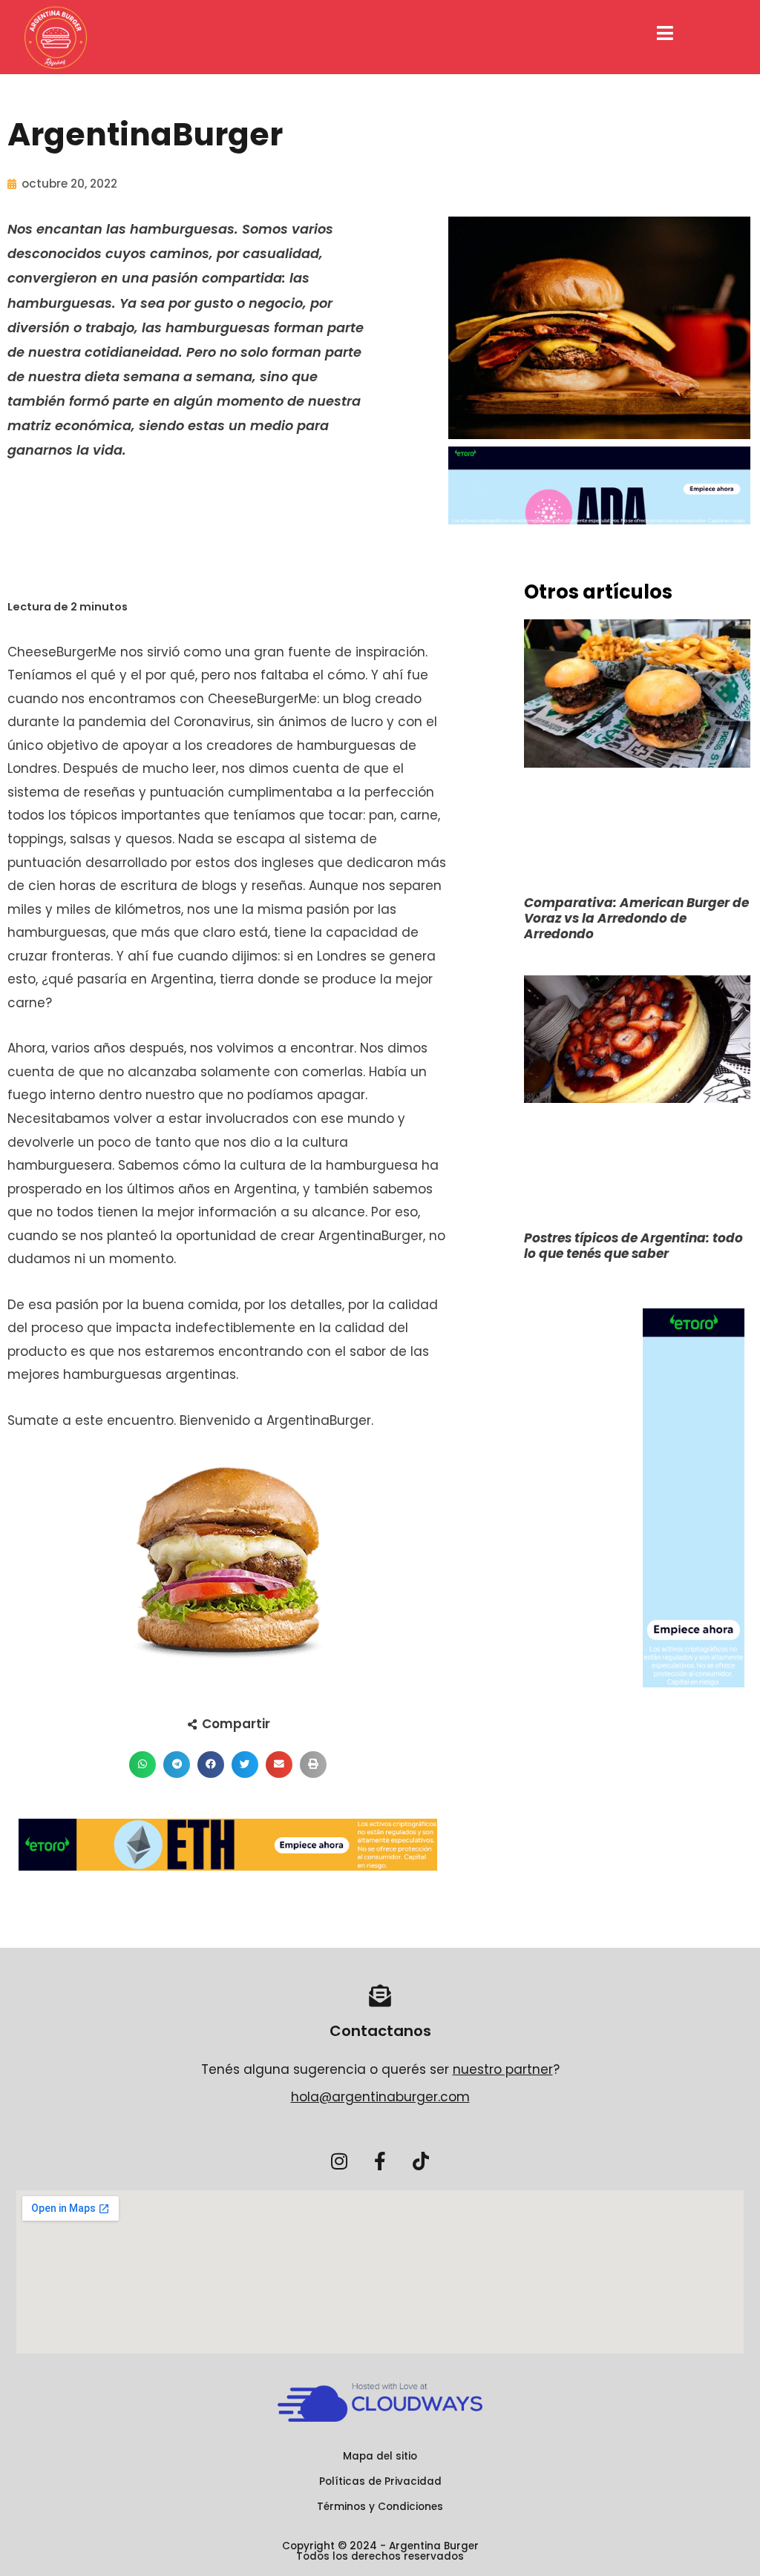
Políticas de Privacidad (380, 2481)
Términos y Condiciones (380, 2507)
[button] (142, 1765)
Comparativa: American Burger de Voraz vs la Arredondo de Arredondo (636, 919)
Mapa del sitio (380, 2456)
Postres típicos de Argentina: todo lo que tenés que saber (633, 1246)
